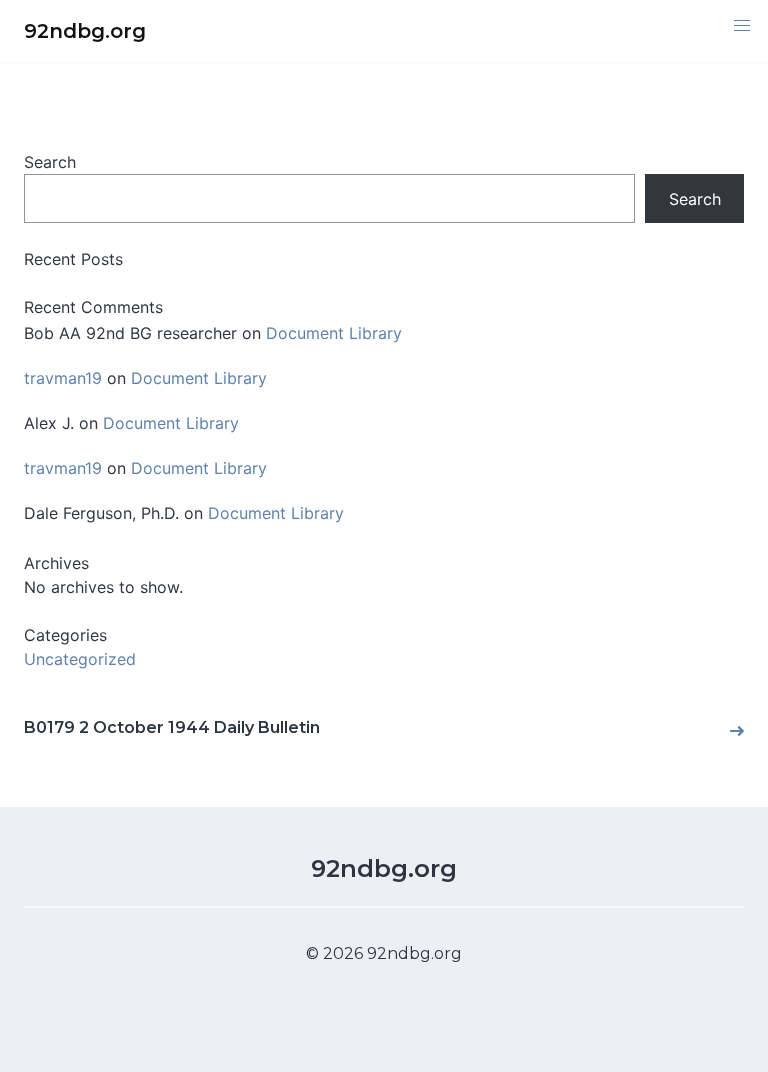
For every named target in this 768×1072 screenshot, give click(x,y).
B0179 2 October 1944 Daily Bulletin (172, 727)
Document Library (334, 333)
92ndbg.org (384, 868)
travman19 (63, 378)
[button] (742, 26)
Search (50, 162)
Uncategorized (80, 659)
